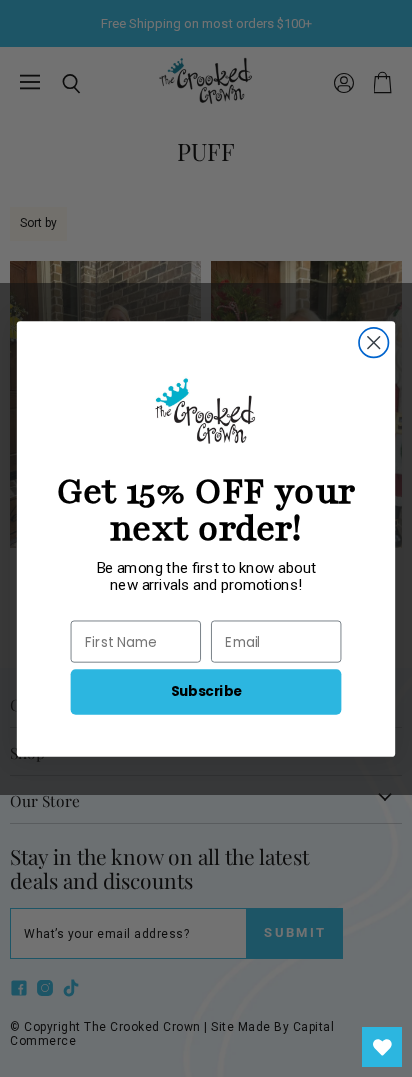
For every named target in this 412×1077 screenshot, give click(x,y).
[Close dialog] (373, 341)
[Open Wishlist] (382, 1047)
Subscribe (206, 690)
